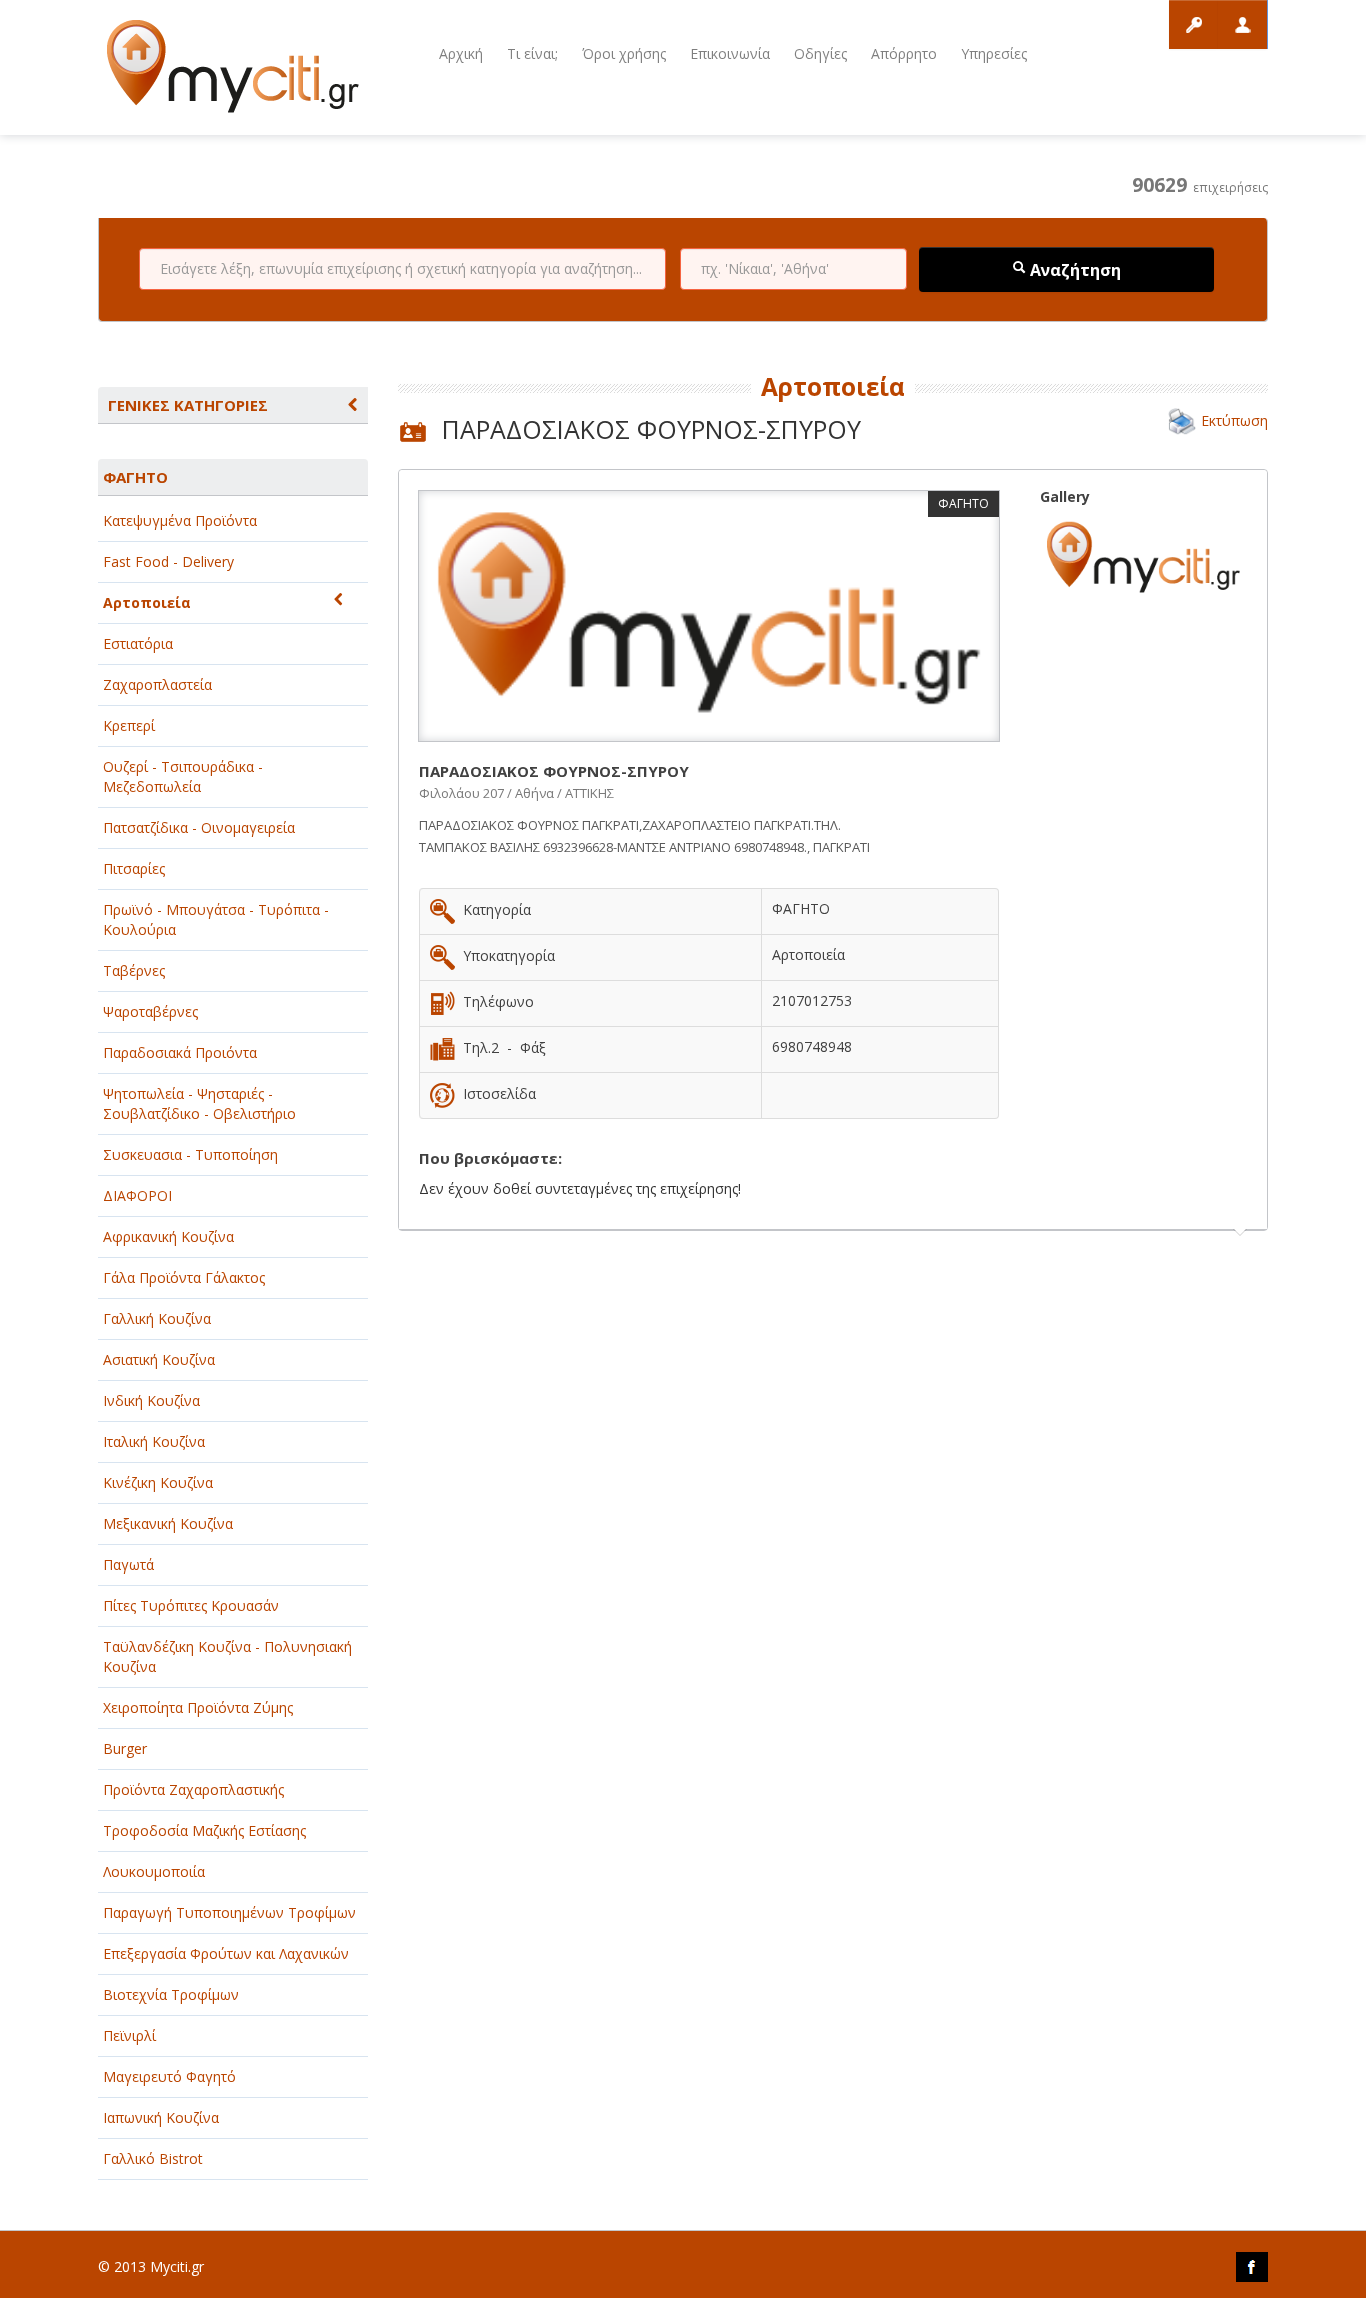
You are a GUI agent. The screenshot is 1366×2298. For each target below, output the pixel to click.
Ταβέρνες (134, 970)
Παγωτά (128, 1564)
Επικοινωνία (730, 53)
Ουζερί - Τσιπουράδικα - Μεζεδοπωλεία (183, 776)
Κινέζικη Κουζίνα (158, 1482)
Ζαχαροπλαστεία (157, 684)
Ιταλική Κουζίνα (154, 1441)
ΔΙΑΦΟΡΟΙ (137, 1195)
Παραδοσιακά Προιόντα (180, 1052)
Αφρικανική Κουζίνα (168, 1236)
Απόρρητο (904, 53)
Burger (125, 1748)
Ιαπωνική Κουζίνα (161, 2117)
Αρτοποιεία (147, 602)
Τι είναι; (532, 53)
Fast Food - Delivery (168, 561)
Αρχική (461, 53)
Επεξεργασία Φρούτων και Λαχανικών (226, 1953)
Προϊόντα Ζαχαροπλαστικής (193, 1789)
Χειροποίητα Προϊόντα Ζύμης (198, 1707)
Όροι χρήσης (624, 53)
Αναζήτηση (1073, 270)
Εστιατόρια (138, 643)
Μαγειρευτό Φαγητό (169, 2076)
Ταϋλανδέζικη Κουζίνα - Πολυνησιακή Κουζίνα (227, 1656)
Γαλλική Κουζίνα (157, 1318)
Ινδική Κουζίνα (151, 1400)
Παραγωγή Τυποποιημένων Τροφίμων (229, 1912)
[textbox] (402, 269)
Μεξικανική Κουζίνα (168, 1523)
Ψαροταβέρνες (150, 1011)
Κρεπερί (129, 725)
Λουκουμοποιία (154, 1871)
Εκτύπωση (1234, 420)
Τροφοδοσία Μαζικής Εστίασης (204, 1830)
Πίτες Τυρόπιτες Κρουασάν (191, 1605)
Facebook (1252, 2267)
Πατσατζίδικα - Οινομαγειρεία (199, 827)
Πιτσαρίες (134, 868)
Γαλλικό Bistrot (153, 2158)
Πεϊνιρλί (129, 2035)
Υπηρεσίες (994, 53)
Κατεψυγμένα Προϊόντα (180, 520)
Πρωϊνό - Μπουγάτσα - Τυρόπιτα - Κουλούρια (216, 919)
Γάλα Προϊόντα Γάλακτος (184, 1277)
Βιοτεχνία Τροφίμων (171, 1994)
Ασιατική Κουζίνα (159, 1359)
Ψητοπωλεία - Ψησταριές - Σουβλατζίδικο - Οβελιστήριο (199, 1103)
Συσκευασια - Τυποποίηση (190, 1154)
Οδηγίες (820, 53)
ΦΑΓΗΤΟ (135, 477)
